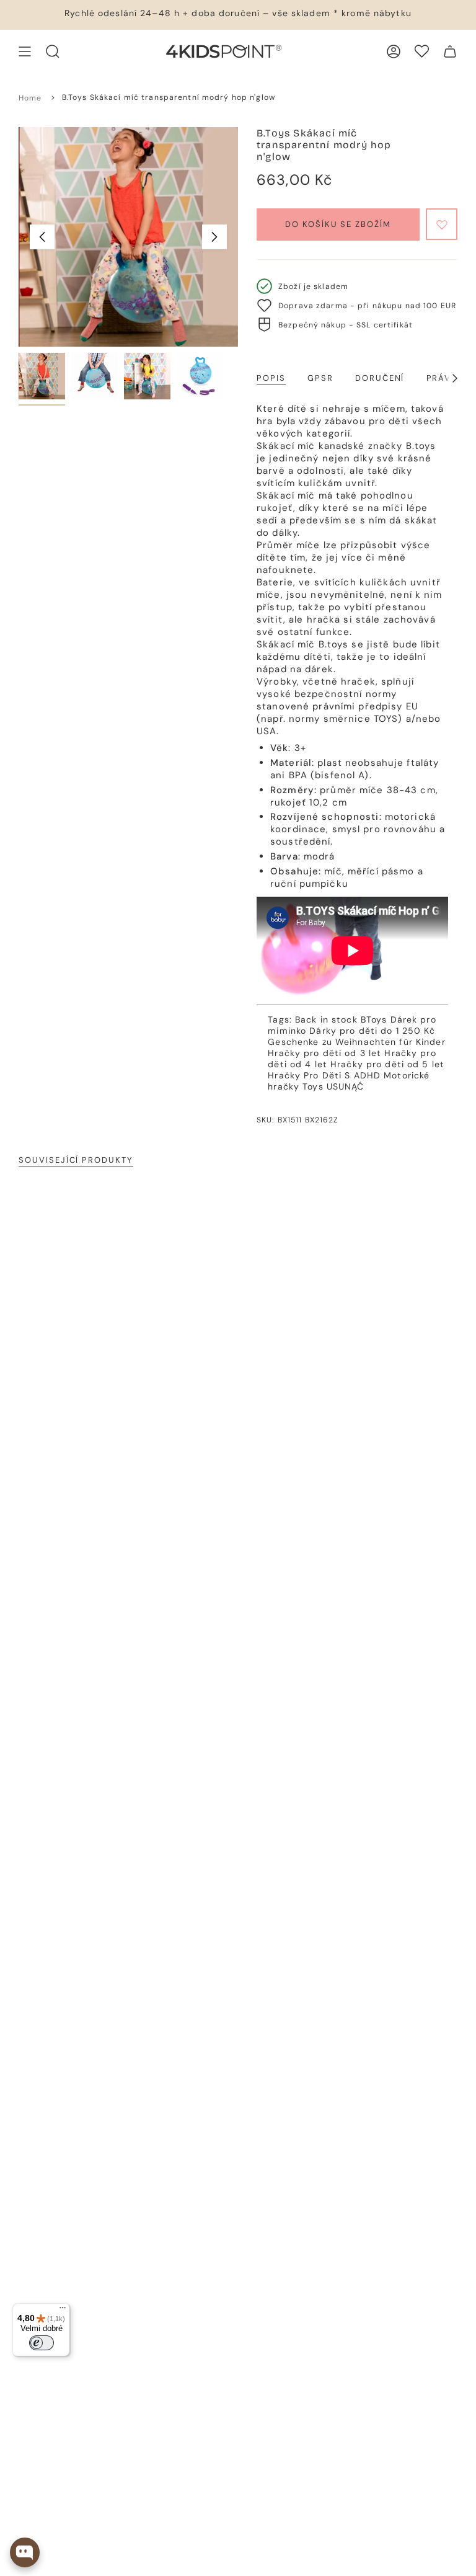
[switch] (42, 2343)
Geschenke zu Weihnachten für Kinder (356, 1042)
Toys (313, 1086)
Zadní (42, 237)
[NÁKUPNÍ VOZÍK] (450, 51)
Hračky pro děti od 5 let (387, 1064)
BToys (374, 1019)
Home (30, 98)
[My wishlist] (422, 51)
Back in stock (326, 1019)
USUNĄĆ (346, 1086)
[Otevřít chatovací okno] (25, 2552)
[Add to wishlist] (442, 224)
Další (214, 237)
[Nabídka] (63, 2311)
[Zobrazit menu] (25, 51)
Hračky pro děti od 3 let (324, 1053)
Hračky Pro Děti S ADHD (324, 1075)
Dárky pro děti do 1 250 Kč (372, 1031)
